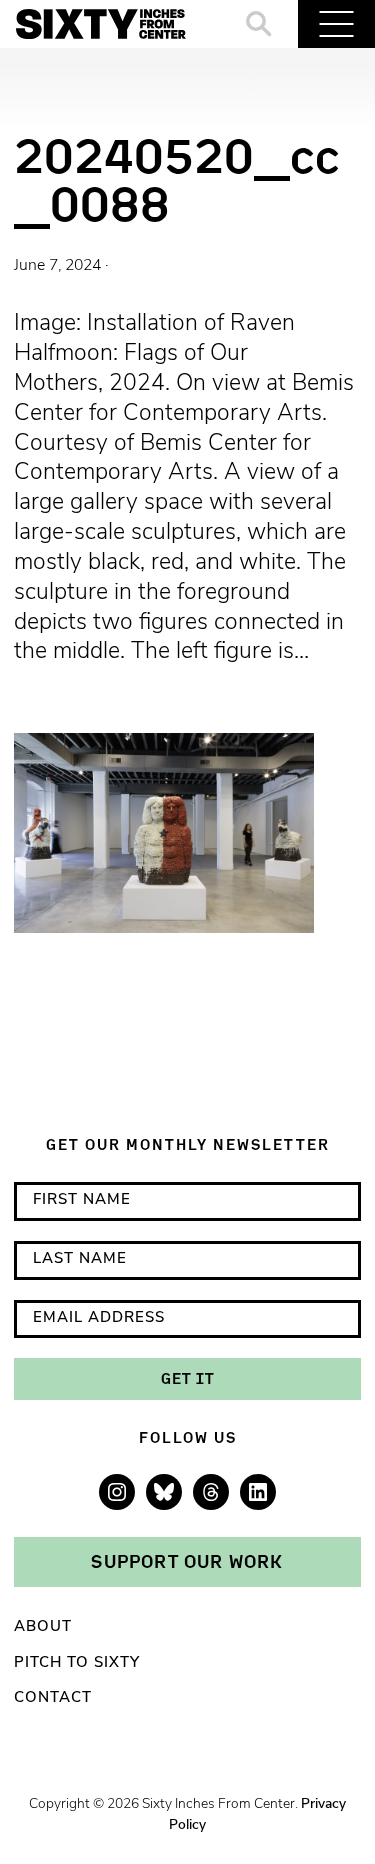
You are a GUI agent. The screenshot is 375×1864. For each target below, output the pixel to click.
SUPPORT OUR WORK (187, 1561)
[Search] (259, 24)
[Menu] (336, 24)
